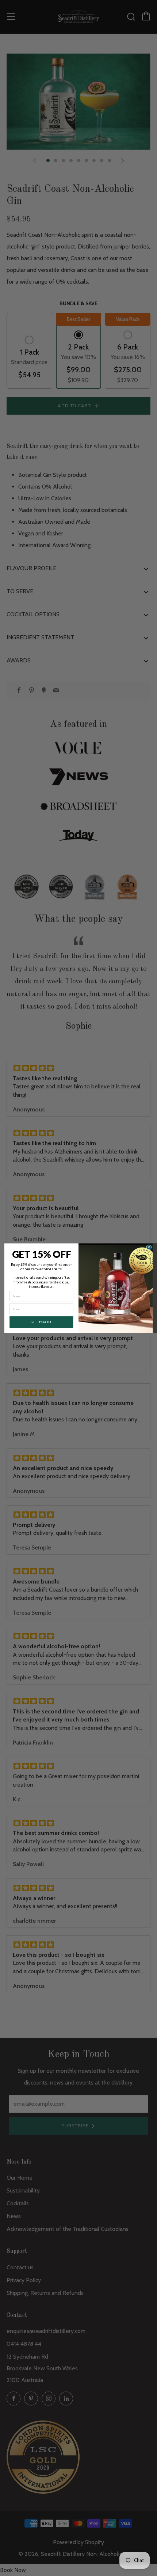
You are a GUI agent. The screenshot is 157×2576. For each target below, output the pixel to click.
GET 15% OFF (41, 1322)
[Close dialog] (149, 1247)
